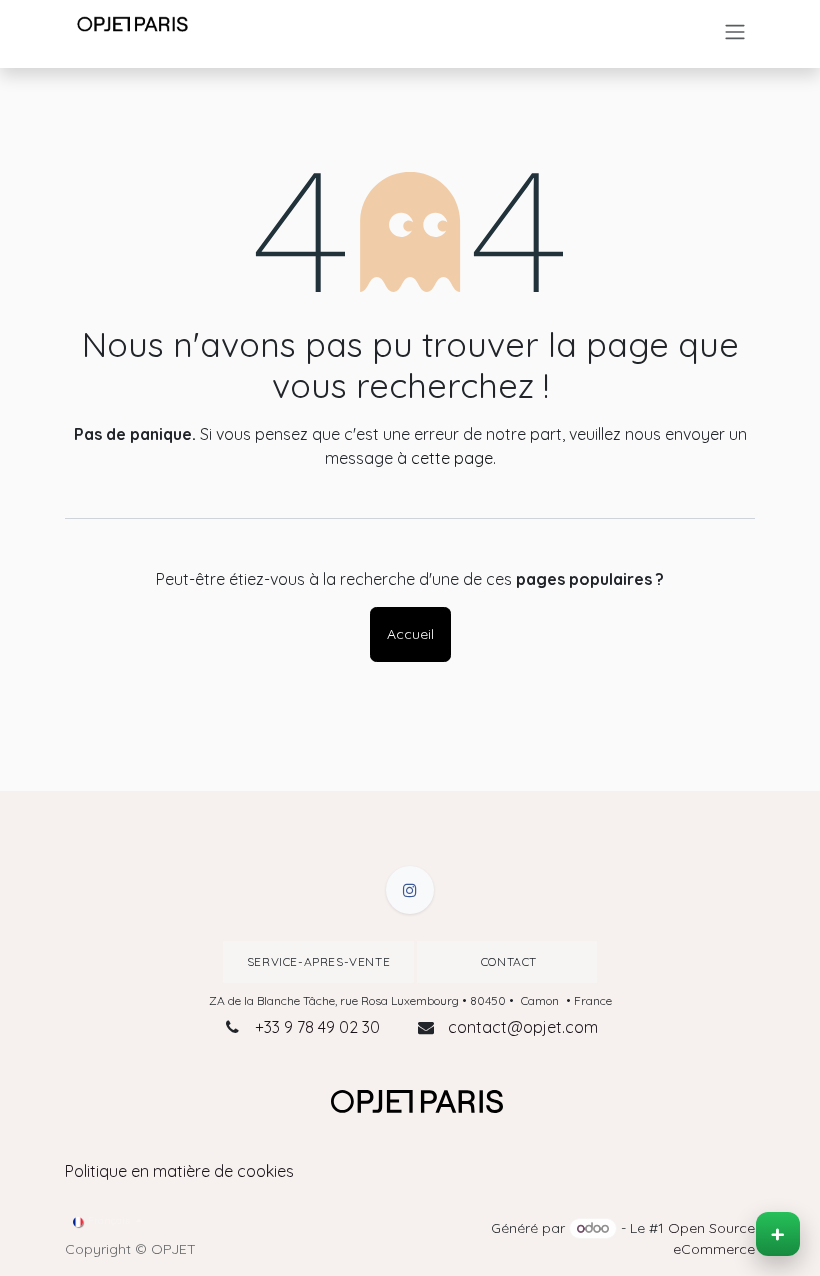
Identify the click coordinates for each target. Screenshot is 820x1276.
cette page (452, 458)
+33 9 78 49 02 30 (317, 1027)
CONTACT (507, 961)
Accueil (410, 634)
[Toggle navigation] (735, 32)
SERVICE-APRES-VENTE (318, 961)
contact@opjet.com (523, 1027)
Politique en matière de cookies (179, 1171)
